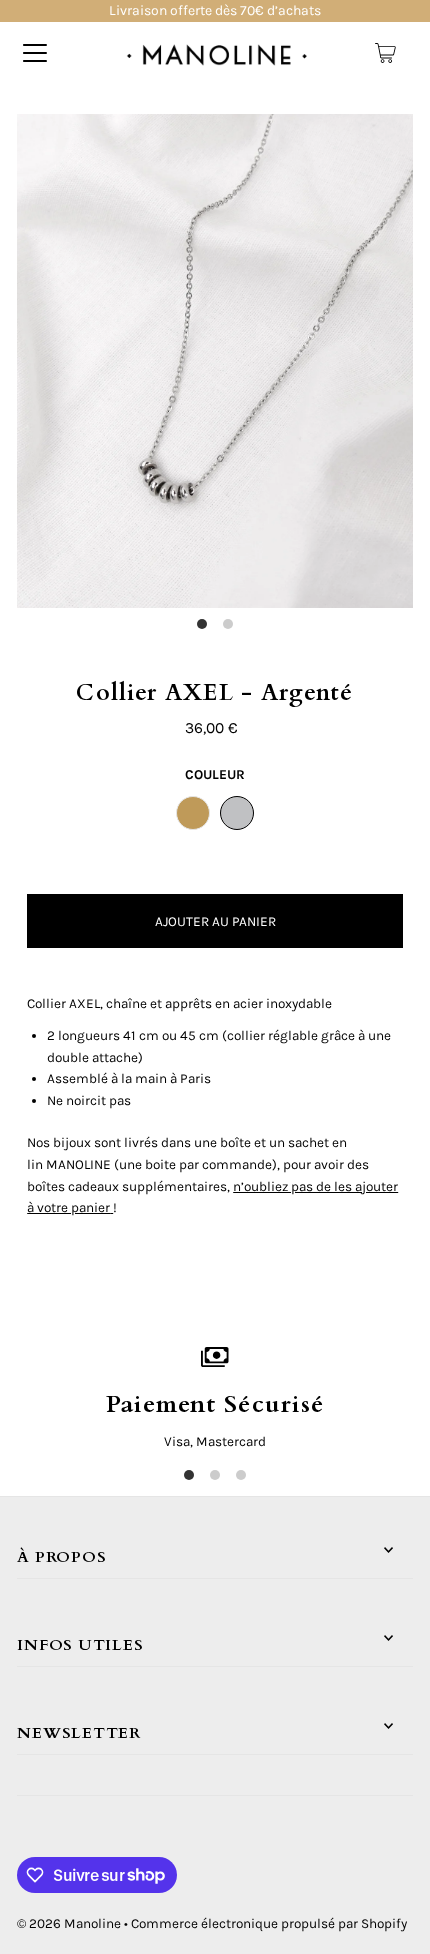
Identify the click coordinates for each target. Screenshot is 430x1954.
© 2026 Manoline (69, 1923)
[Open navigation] (35, 53)
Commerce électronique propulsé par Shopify (269, 1923)
